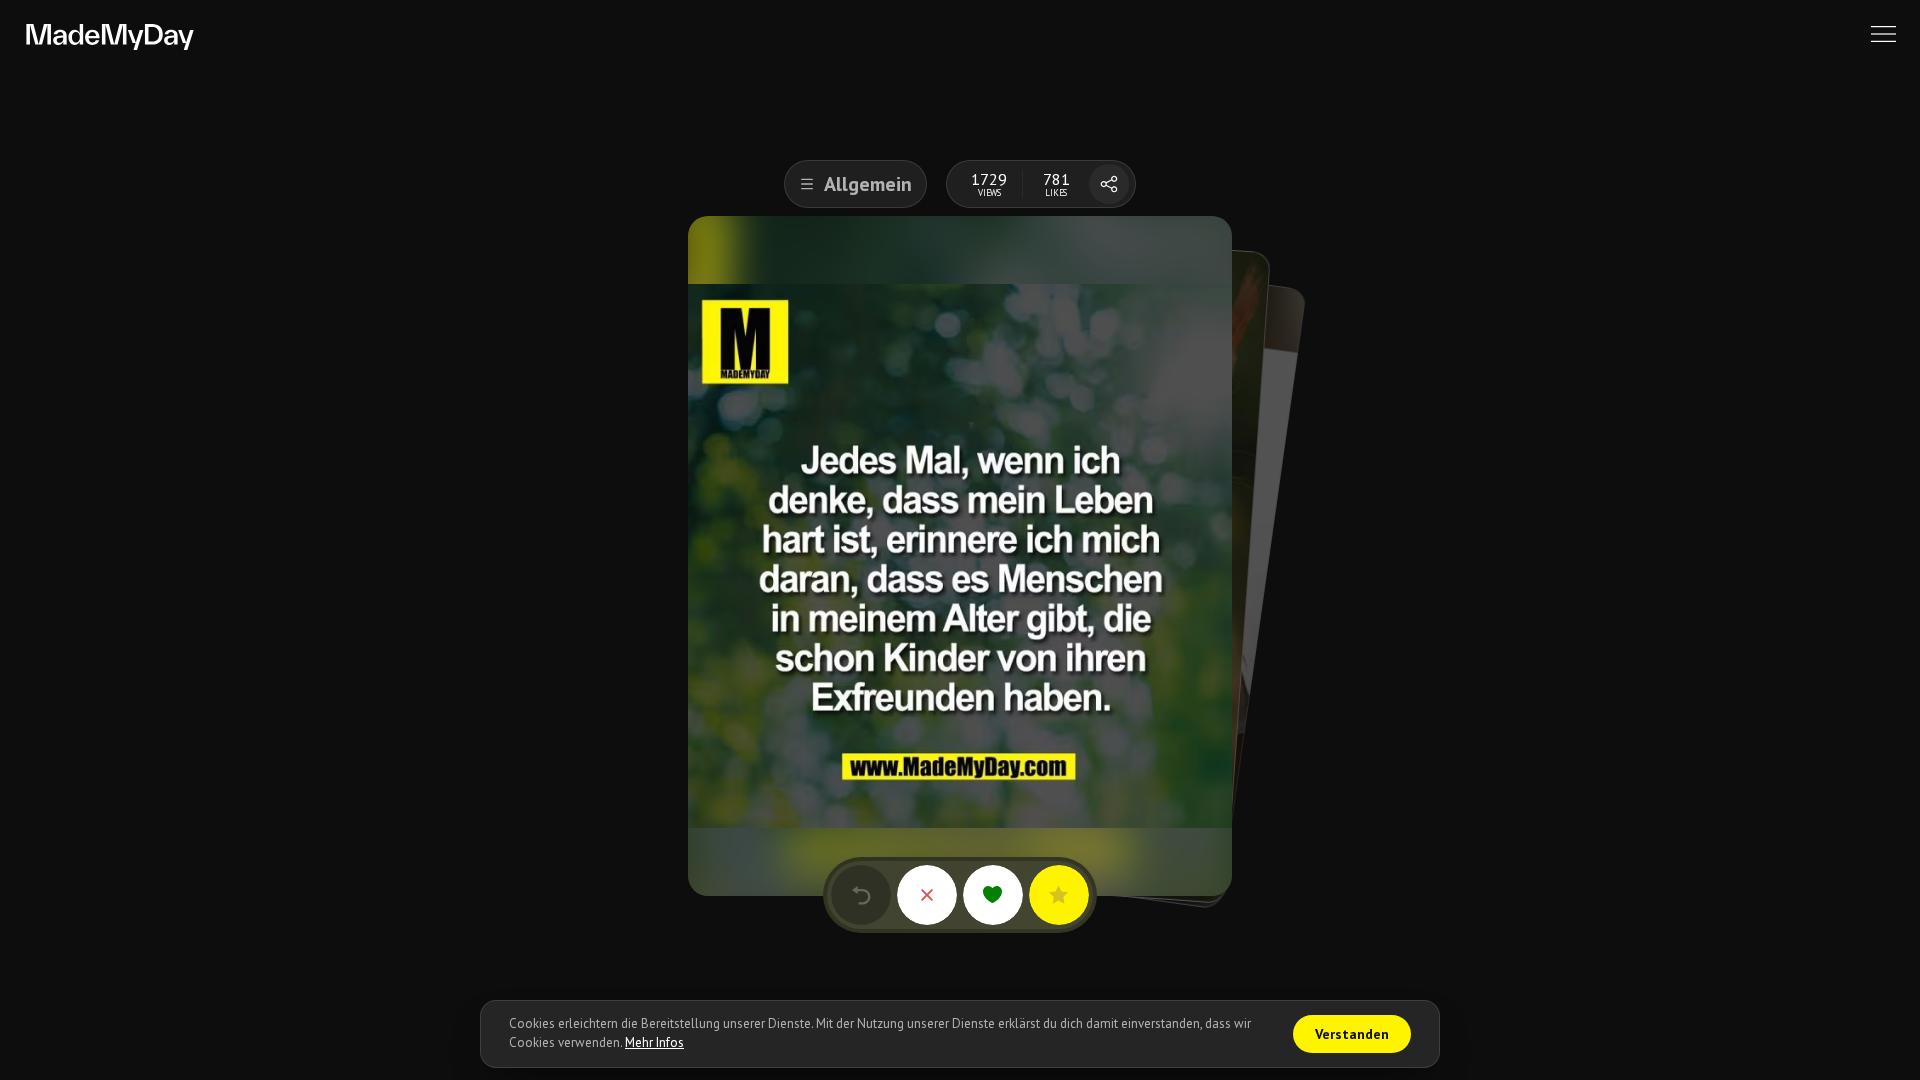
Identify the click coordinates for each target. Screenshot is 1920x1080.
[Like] (993, 895)
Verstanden (1352, 1034)
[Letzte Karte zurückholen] (861, 895)
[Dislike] (927, 895)
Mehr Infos (654, 1042)
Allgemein (868, 184)
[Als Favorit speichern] (1059, 895)
